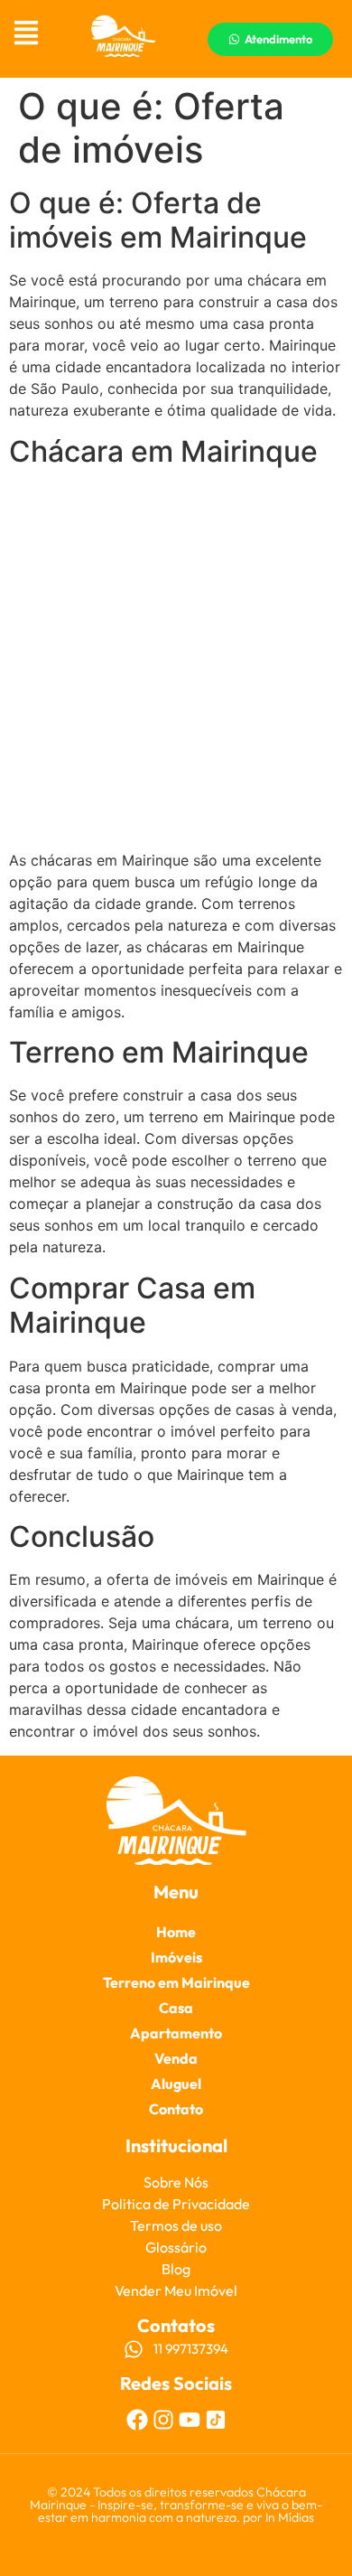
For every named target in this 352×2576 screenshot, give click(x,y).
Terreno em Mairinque (176, 1982)
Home (176, 1932)
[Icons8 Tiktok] (216, 2420)
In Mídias (290, 2517)
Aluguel (176, 2084)
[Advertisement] (176, 660)
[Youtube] (190, 2420)
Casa (176, 2008)
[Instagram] (163, 2420)
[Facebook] (137, 2420)
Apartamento (176, 2033)
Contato (176, 2109)
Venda (176, 2058)
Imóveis (176, 1957)
